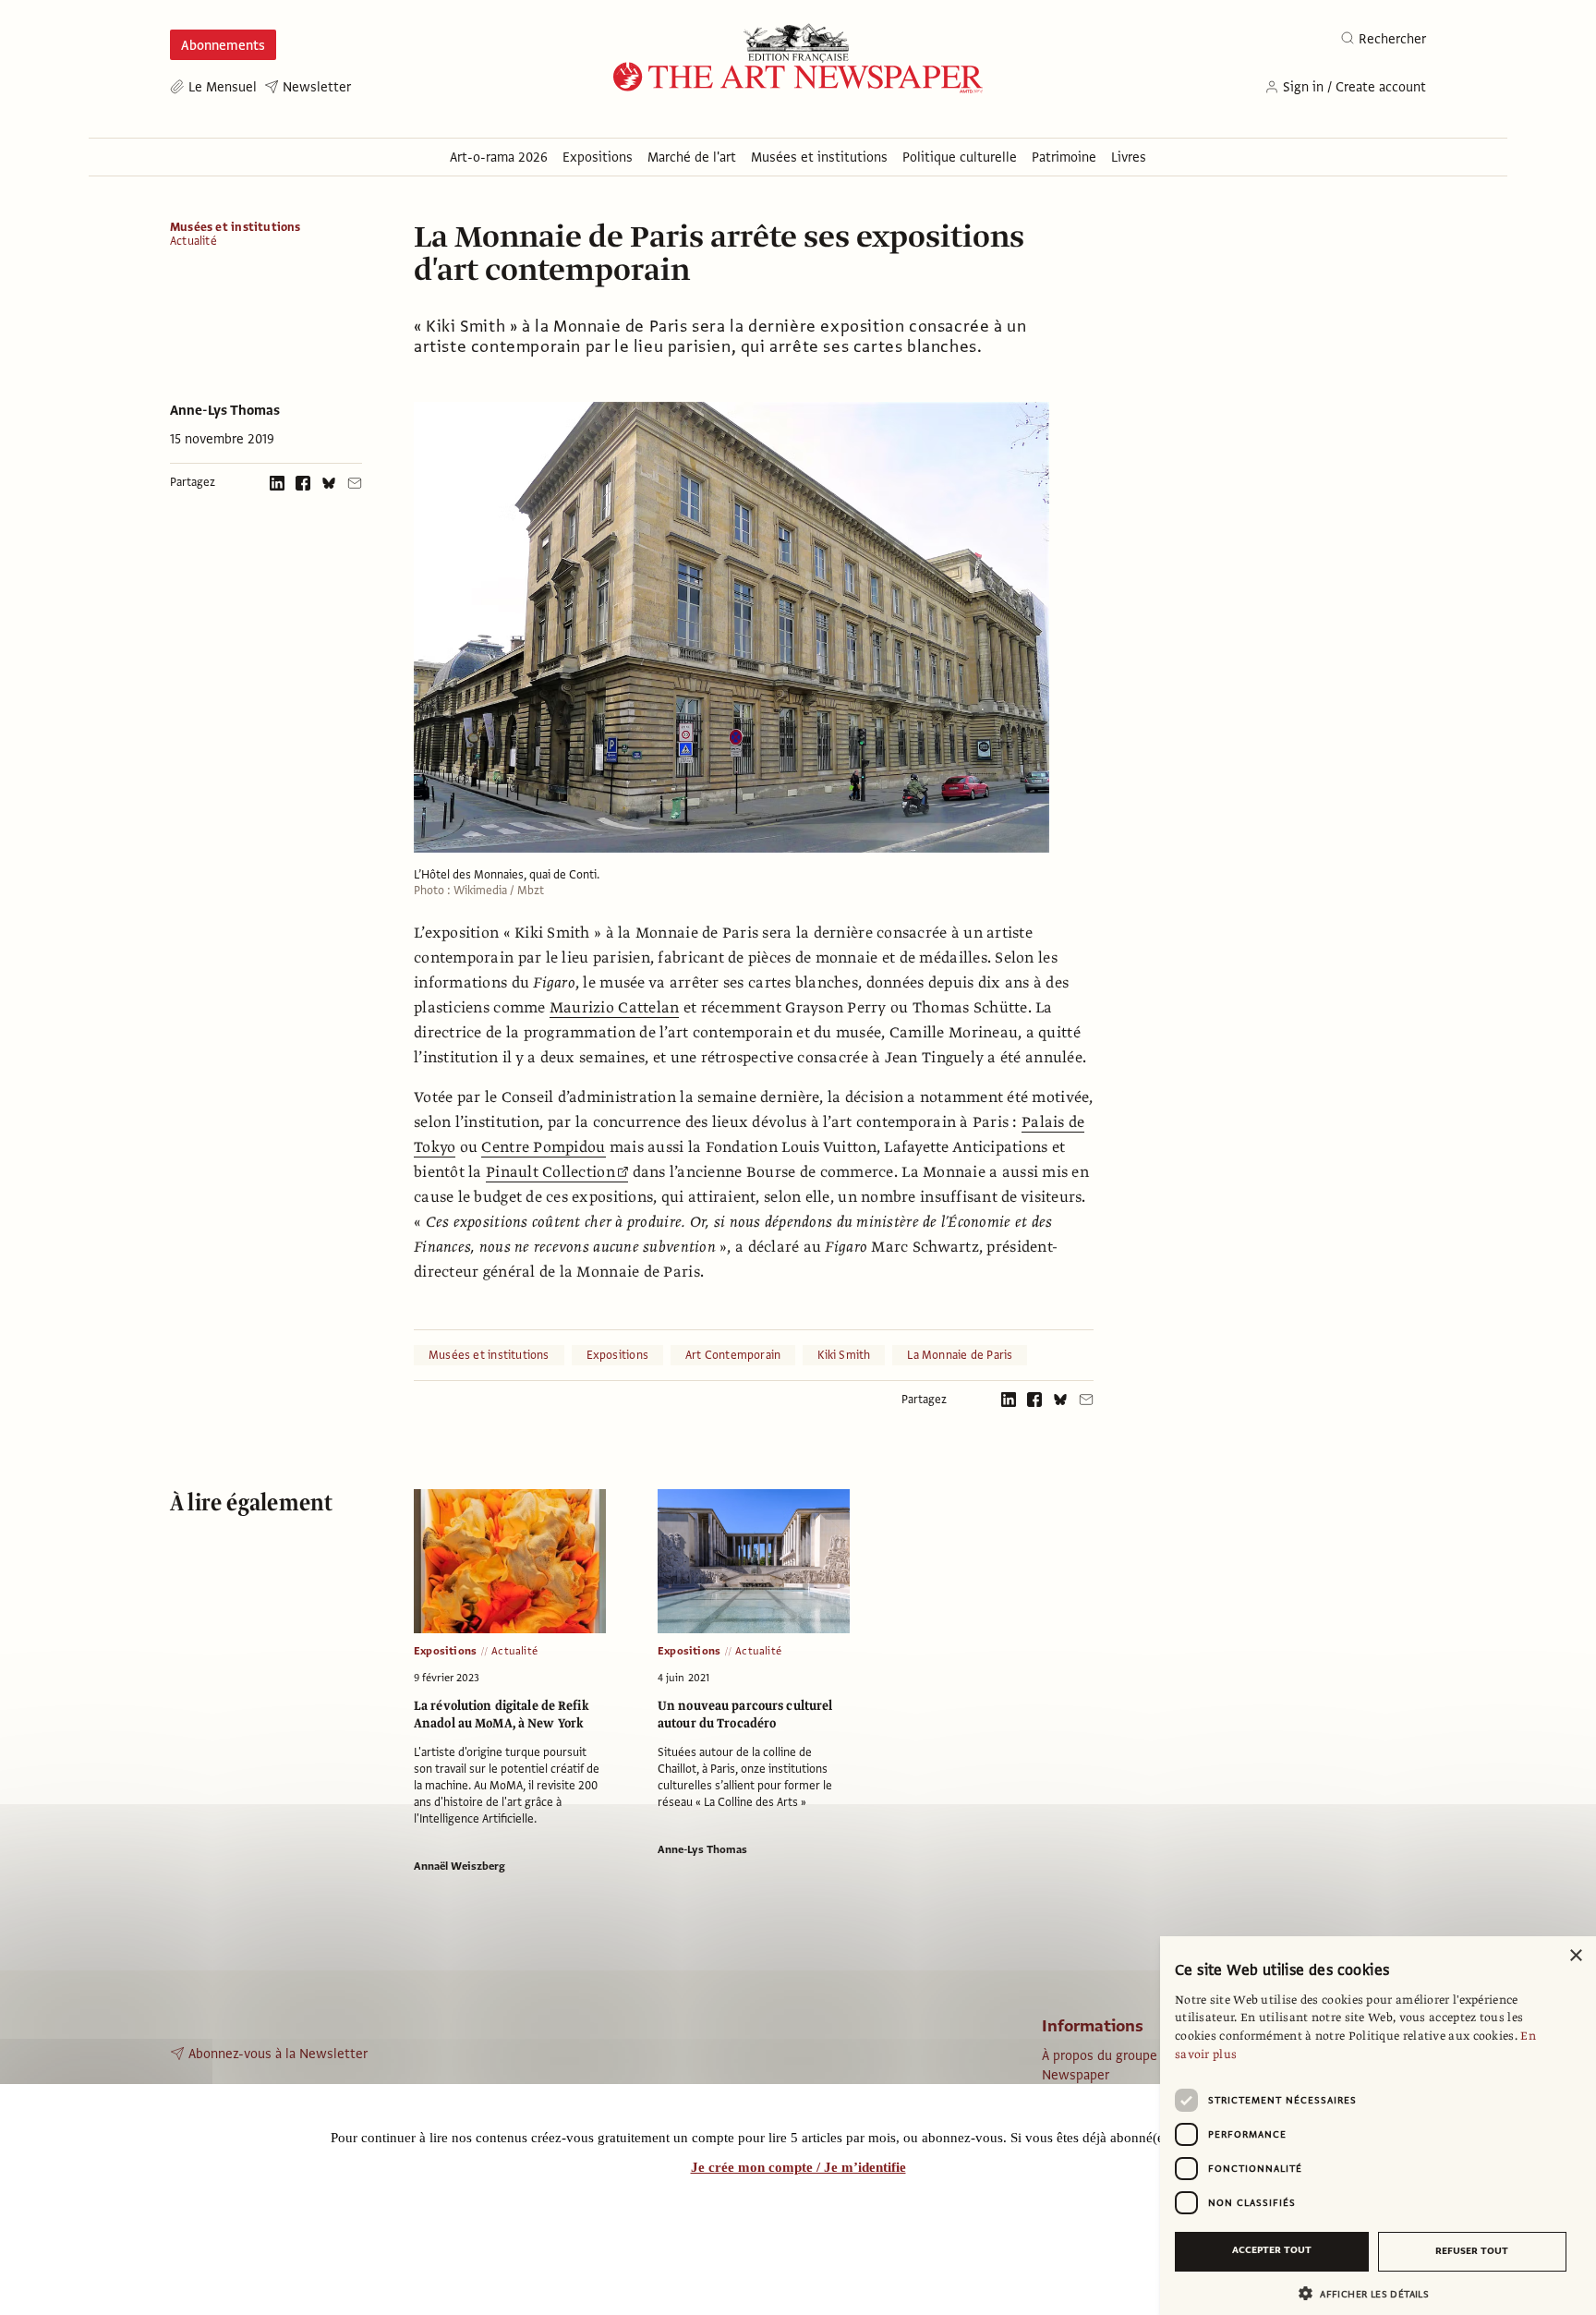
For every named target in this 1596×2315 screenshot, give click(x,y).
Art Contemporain (733, 1355)
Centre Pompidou (543, 1147)
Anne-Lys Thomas (225, 410)
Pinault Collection (550, 1172)
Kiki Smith (844, 1355)
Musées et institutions (236, 227)
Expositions (617, 1355)
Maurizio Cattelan (615, 1008)
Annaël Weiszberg (459, 1866)
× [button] (1575, 1956)
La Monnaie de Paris (960, 1355)
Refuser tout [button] (1472, 2251)
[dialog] (1378, 2126)
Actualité (193, 242)
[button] (1371, 2293)
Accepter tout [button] (1272, 2250)
